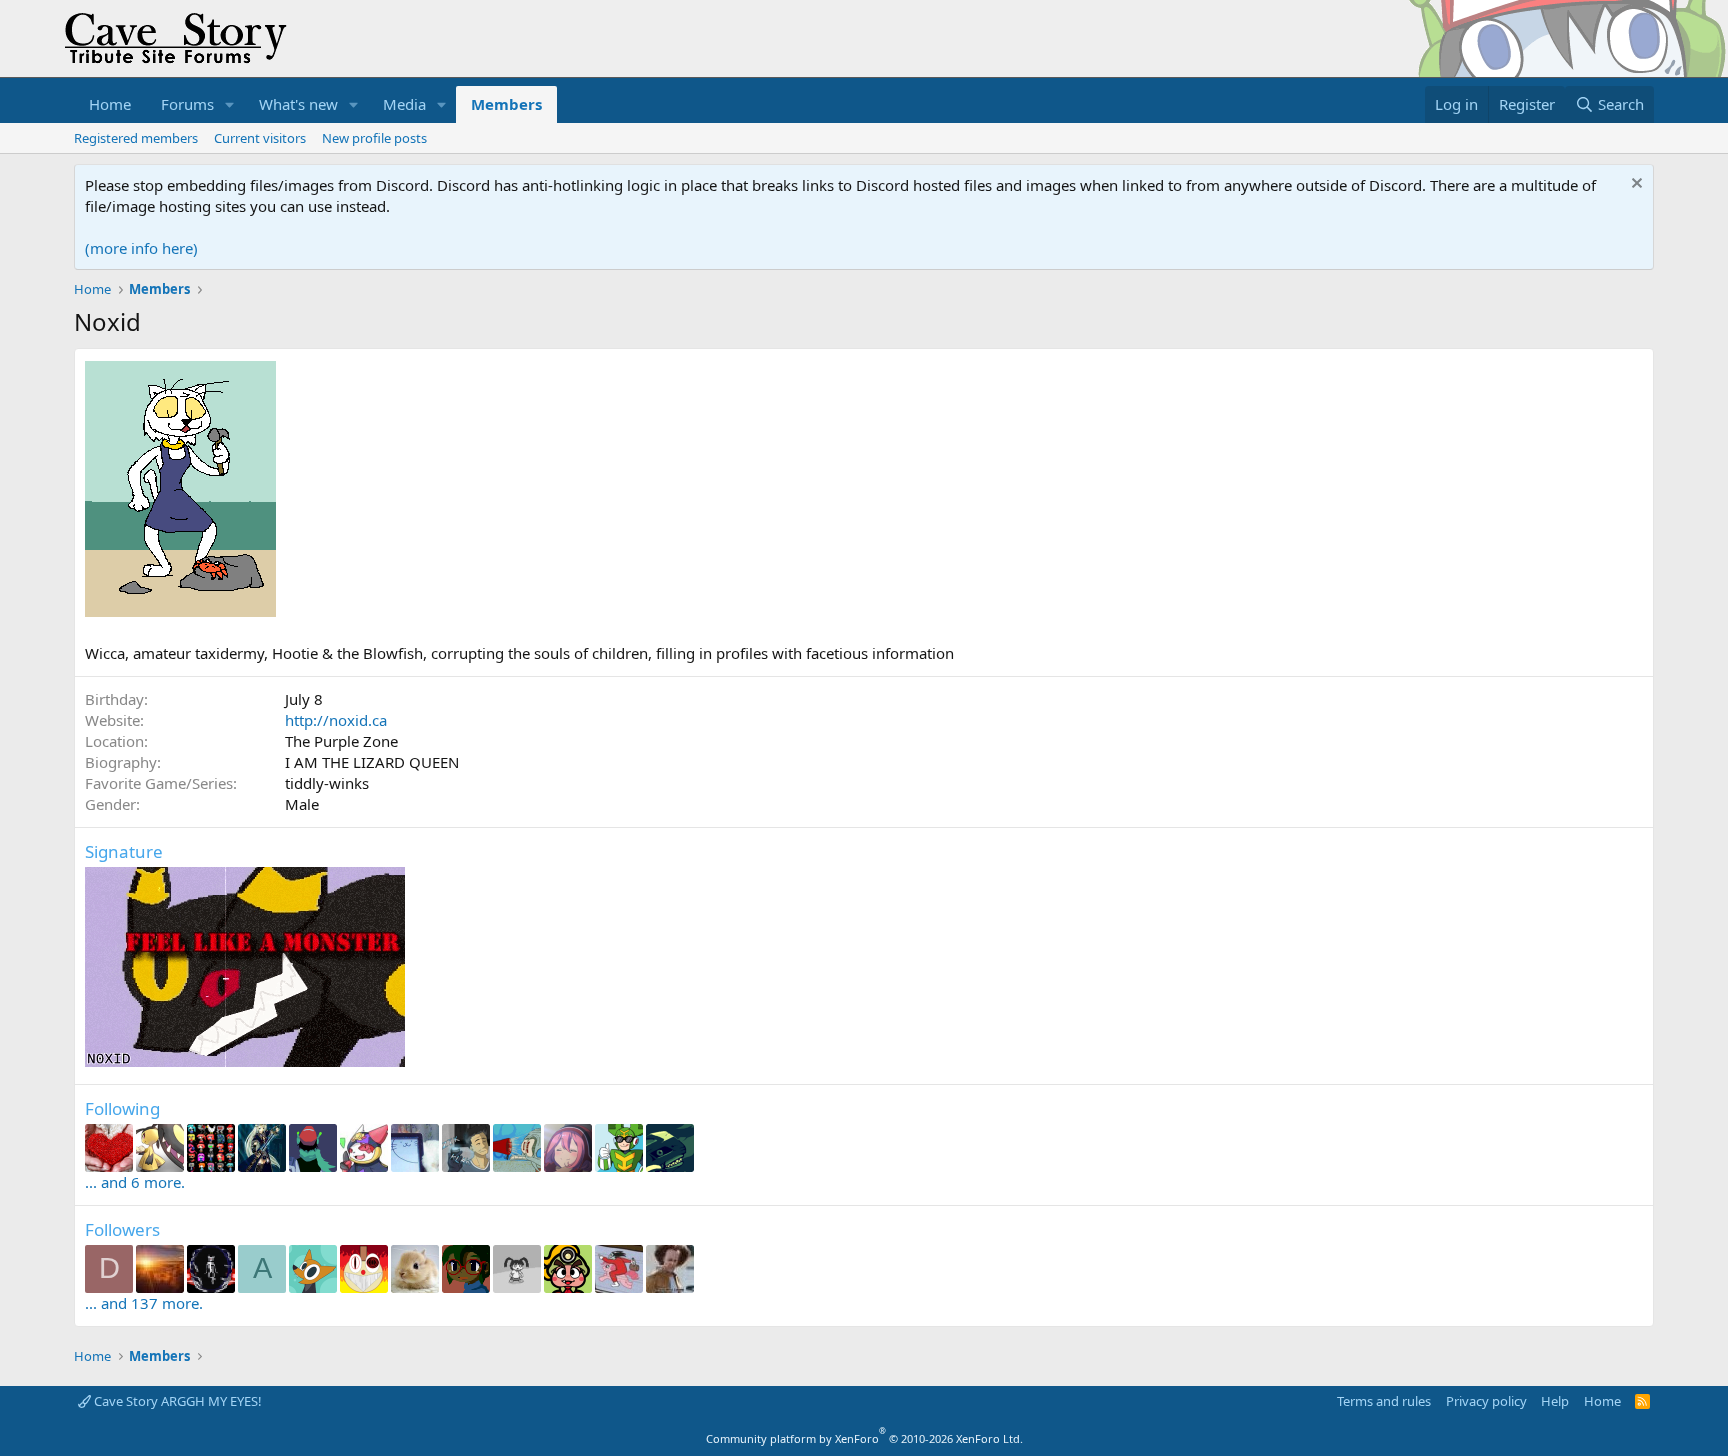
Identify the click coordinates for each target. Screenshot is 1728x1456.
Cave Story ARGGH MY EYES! (176, 1401)
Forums (187, 104)
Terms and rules (1384, 1401)
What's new (298, 104)
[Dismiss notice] (1634, 185)
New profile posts (374, 138)
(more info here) (141, 248)
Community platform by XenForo (864, 1438)
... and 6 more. (135, 1182)
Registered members (136, 138)
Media (404, 104)
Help (1555, 1401)
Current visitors (260, 138)
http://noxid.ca (336, 720)
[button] (230, 104)
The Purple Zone (341, 741)
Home (110, 104)
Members (506, 104)
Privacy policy (1486, 1401)
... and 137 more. (144, 1303)
